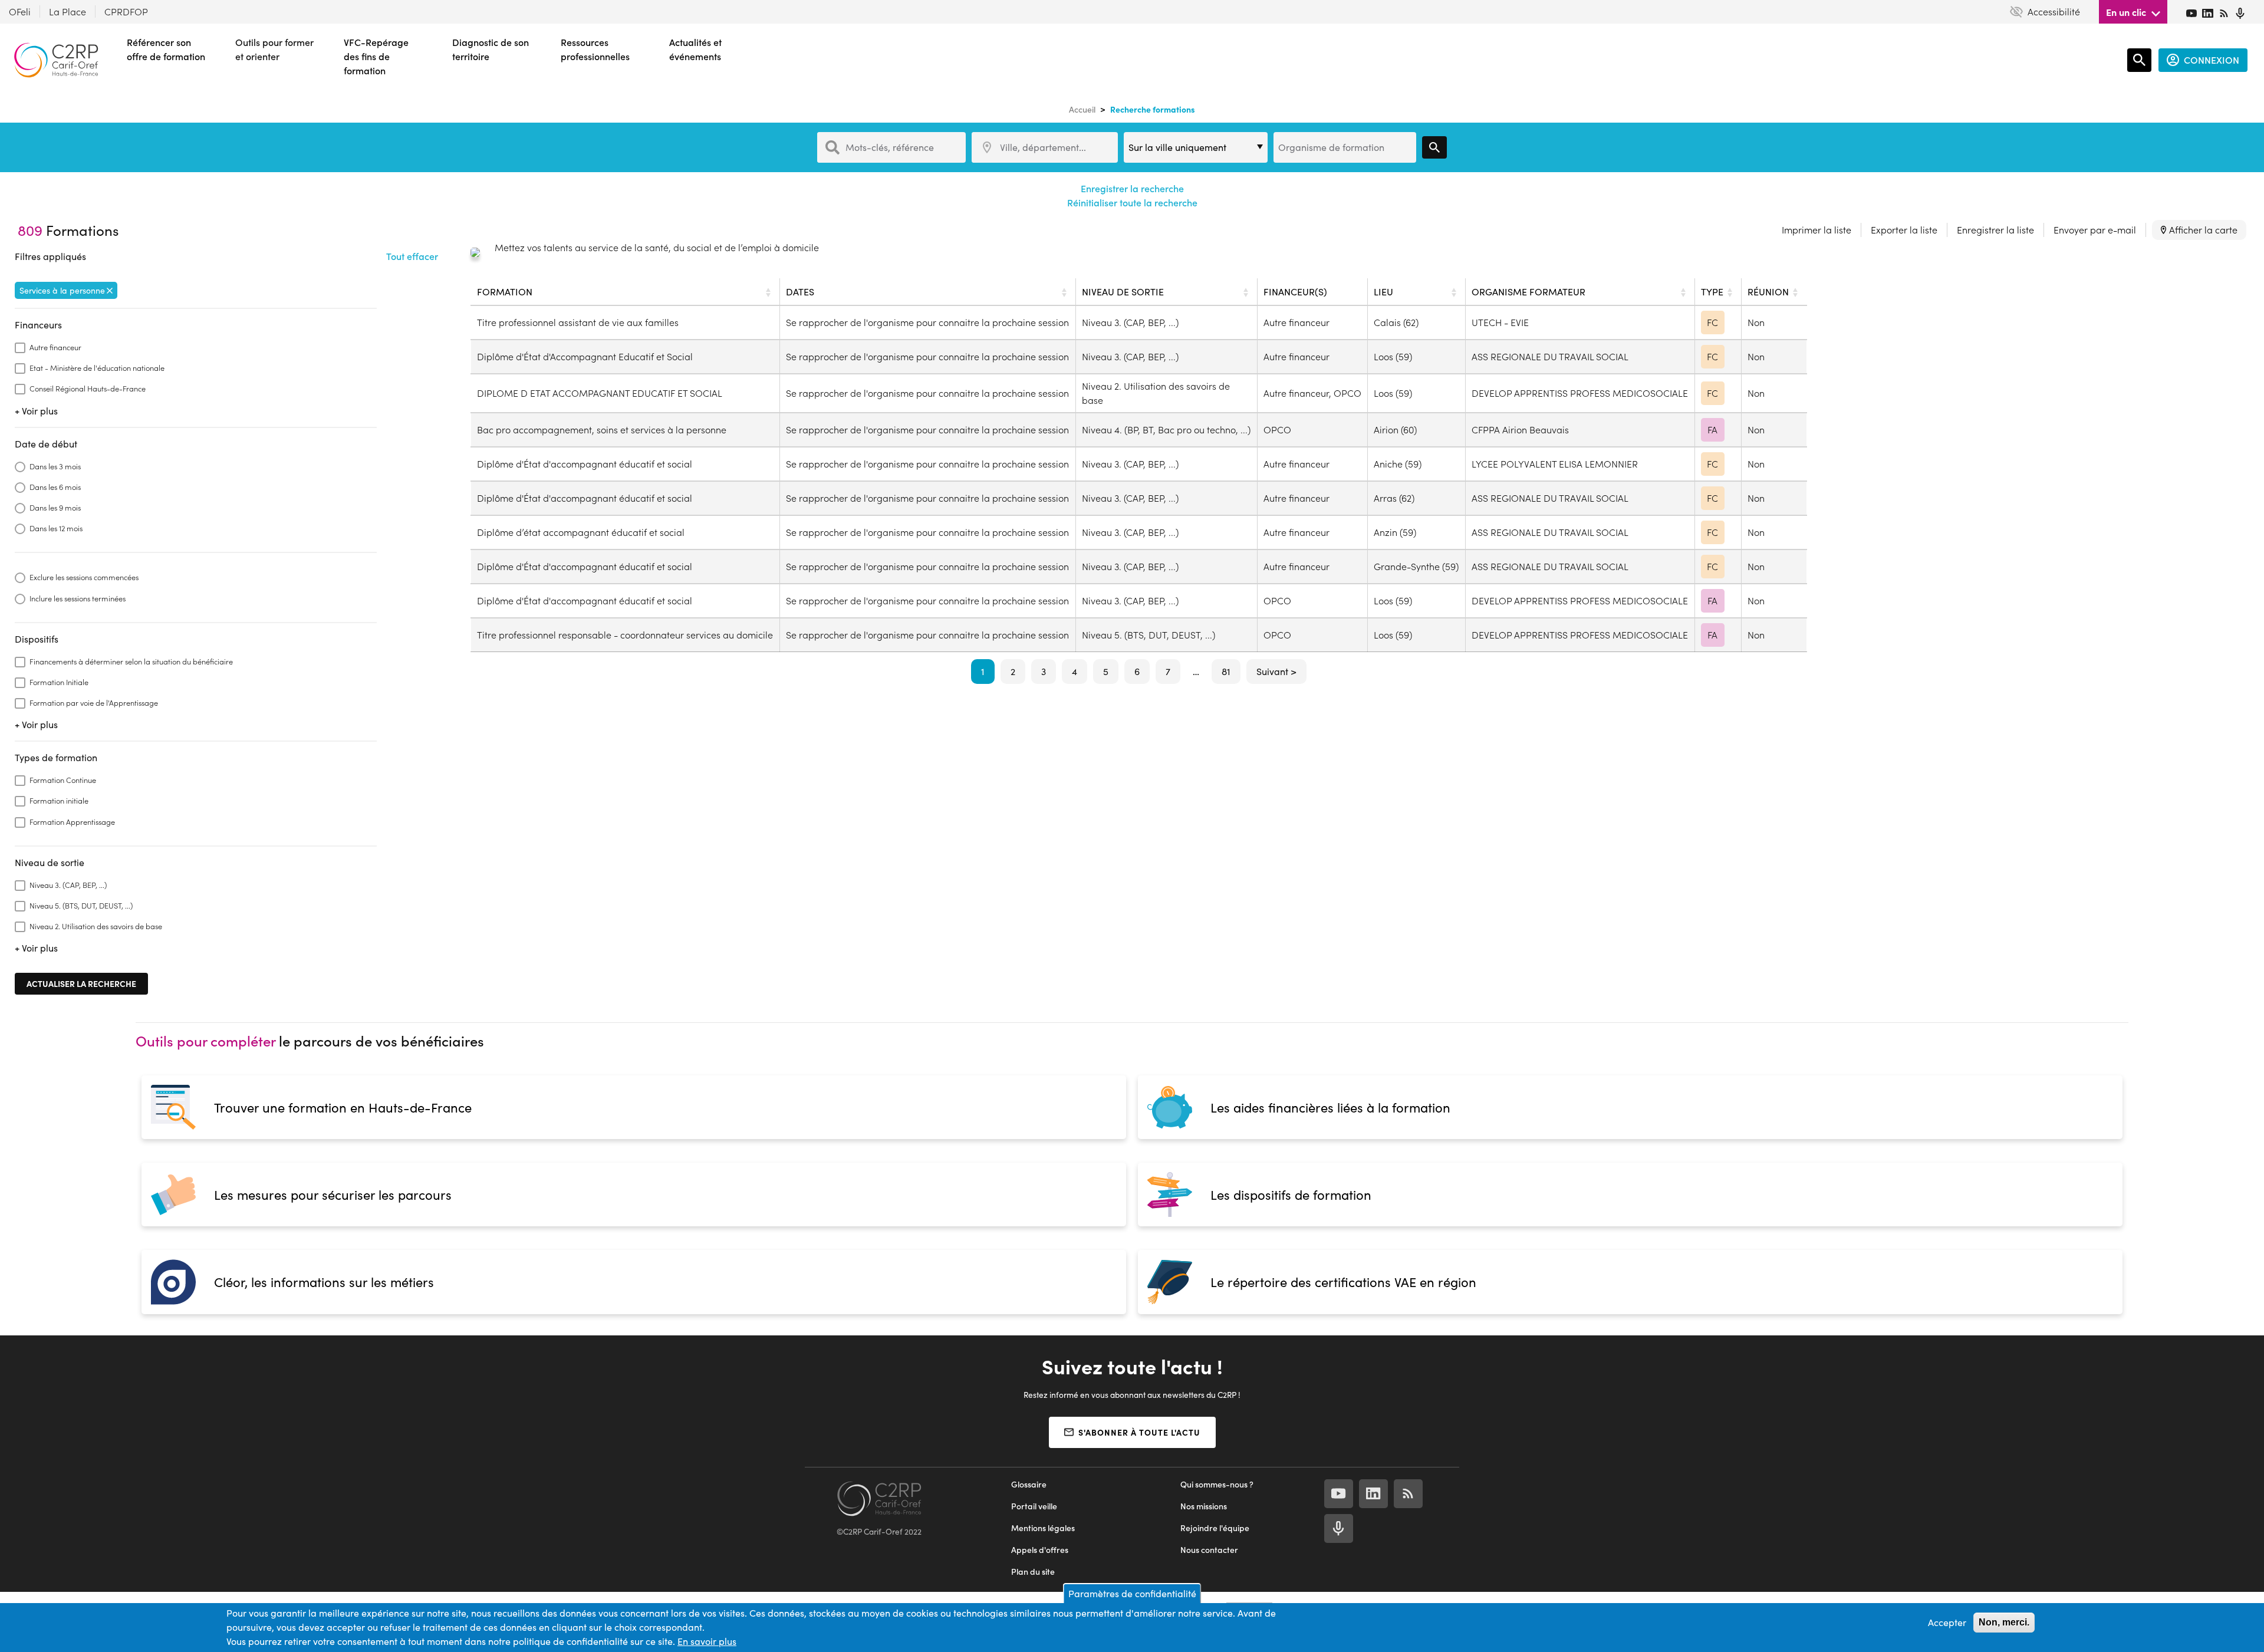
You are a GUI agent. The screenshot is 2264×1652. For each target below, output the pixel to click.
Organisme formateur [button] (1528, 292)
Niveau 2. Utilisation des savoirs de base (96, 926)
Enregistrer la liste (1995, 230)
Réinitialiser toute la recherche (1132, 203)
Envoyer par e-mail (2095, 230)
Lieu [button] (1383, 292)
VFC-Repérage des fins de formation (376, 56)
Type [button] (1712, 292)
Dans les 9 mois (55, 507)
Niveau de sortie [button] (1123, 292)
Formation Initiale (59, 682)
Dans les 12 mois (56, 528)
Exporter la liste (1904, 230)
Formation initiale (59, 800)
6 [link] (1137, 671)
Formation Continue (63, 780)
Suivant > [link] (1276, 671)
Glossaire (1029, 1484)
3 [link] (1044, 671)
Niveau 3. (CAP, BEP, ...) (68, 885)
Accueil (1082, 109)
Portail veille (1034, 1506)
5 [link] (1106, 671)
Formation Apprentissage (72, 822)
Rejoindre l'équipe (1215, 1528)
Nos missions (1204, 1506)
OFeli (20, 11)
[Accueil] (56, 60)
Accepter (1947, 1622)
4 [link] (1075, 671)
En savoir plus (707, 1641)
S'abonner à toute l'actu (1139, 1432)
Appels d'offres (1040, 1550)
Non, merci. (2004, 1622)
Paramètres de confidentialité (1132, 1593)
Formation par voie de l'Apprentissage (94, 702)
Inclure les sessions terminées (78, 598)
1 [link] (983, 671)
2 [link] (1013, 671)
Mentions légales (1043, 1528)
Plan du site (1033, 1572)
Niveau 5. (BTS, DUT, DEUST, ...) (81, 905)
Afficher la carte (2203, 230)
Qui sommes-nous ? (1217, 1484)
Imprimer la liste (1817, 230)
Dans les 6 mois (55, 487)
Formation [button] (505, 292)
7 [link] (1168, 671)
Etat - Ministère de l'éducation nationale (97, 368)
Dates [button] (800, 292)
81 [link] (1226, 671)
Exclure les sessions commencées (84, 577)
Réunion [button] (1768, 292)
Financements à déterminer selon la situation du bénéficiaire (131, 661)
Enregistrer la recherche (1132, 188)
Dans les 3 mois (55, 466)
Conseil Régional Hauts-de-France (88, 388)
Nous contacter (1209, 1550)
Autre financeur (55, 347)
